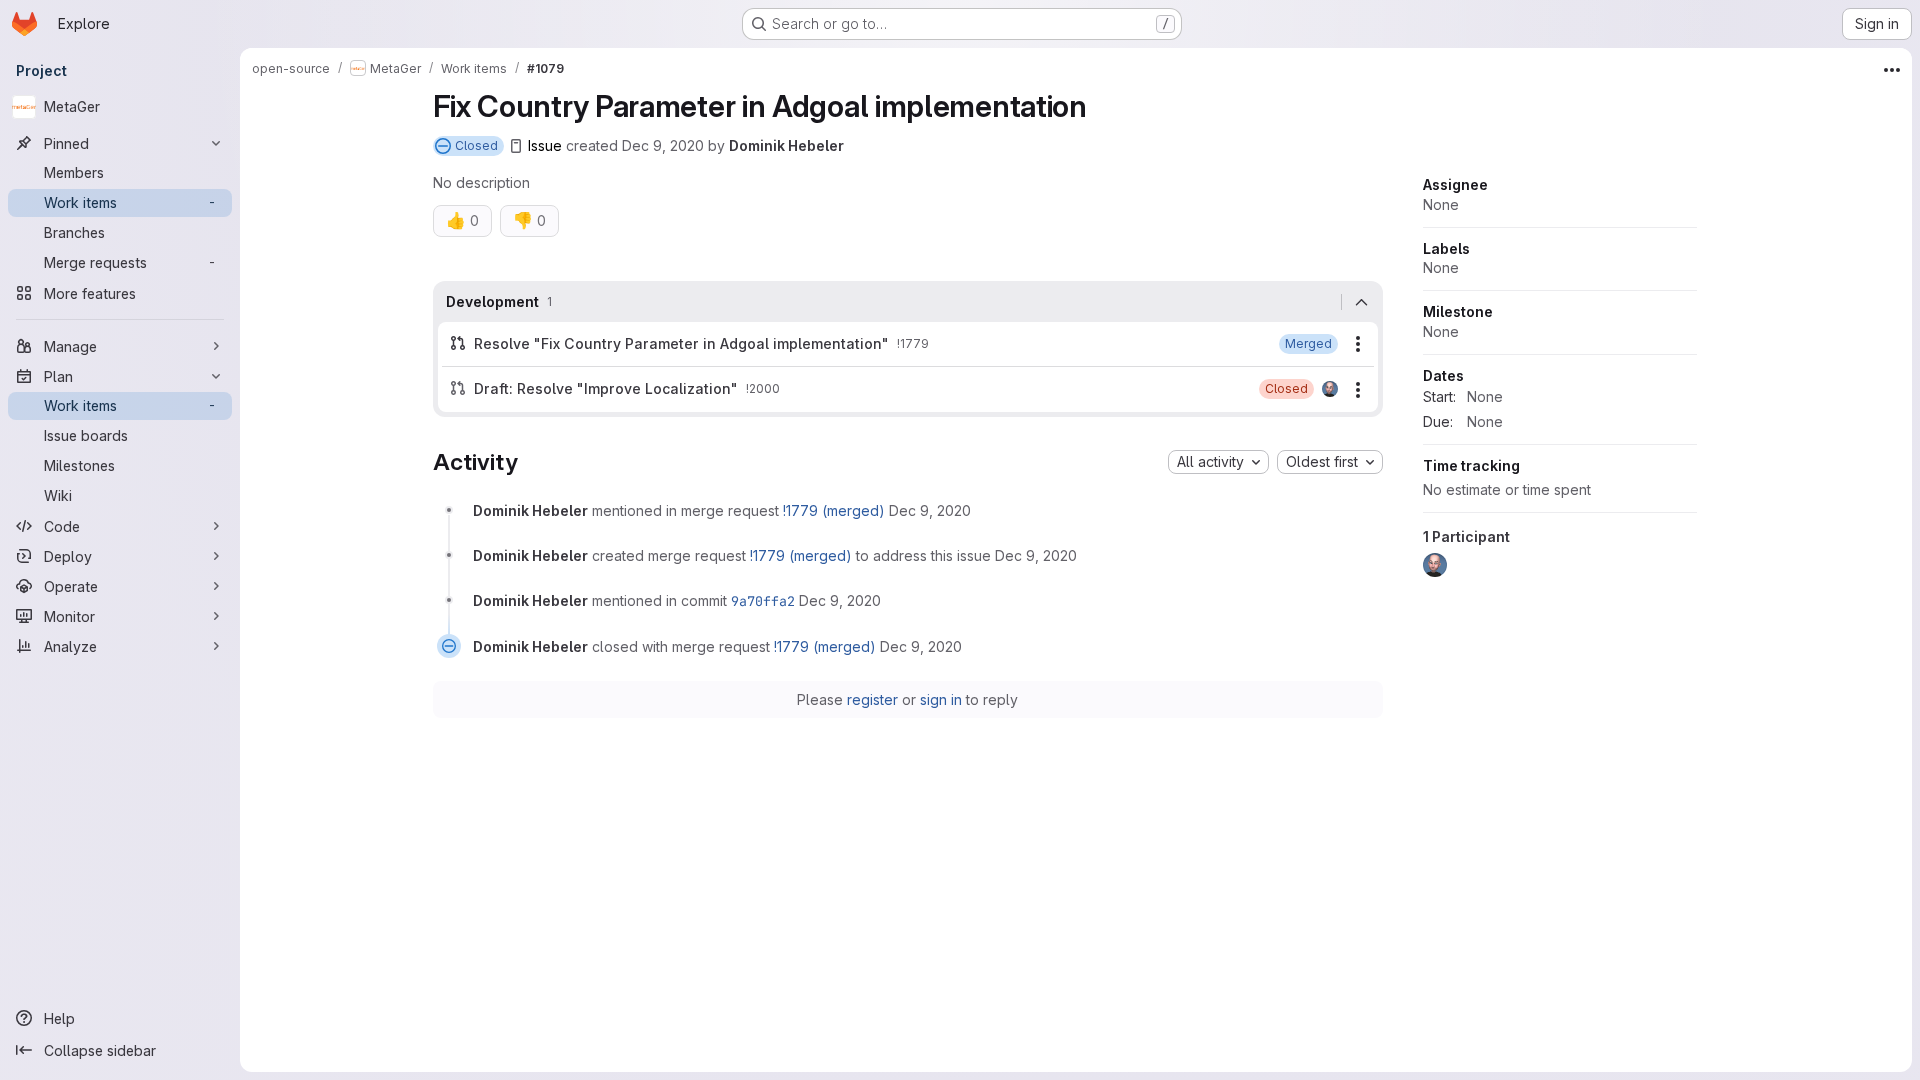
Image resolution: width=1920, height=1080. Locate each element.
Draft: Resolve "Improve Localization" (606, 388)
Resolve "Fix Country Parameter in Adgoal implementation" (681, 343)
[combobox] (1218, 462)
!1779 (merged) (834, 510)
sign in (941, 699)
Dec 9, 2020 (663, 145)
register (872, 699)
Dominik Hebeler (786, 145)
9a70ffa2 (763, 601)
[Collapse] (1362, 302)
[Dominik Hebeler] (1330, 389)
